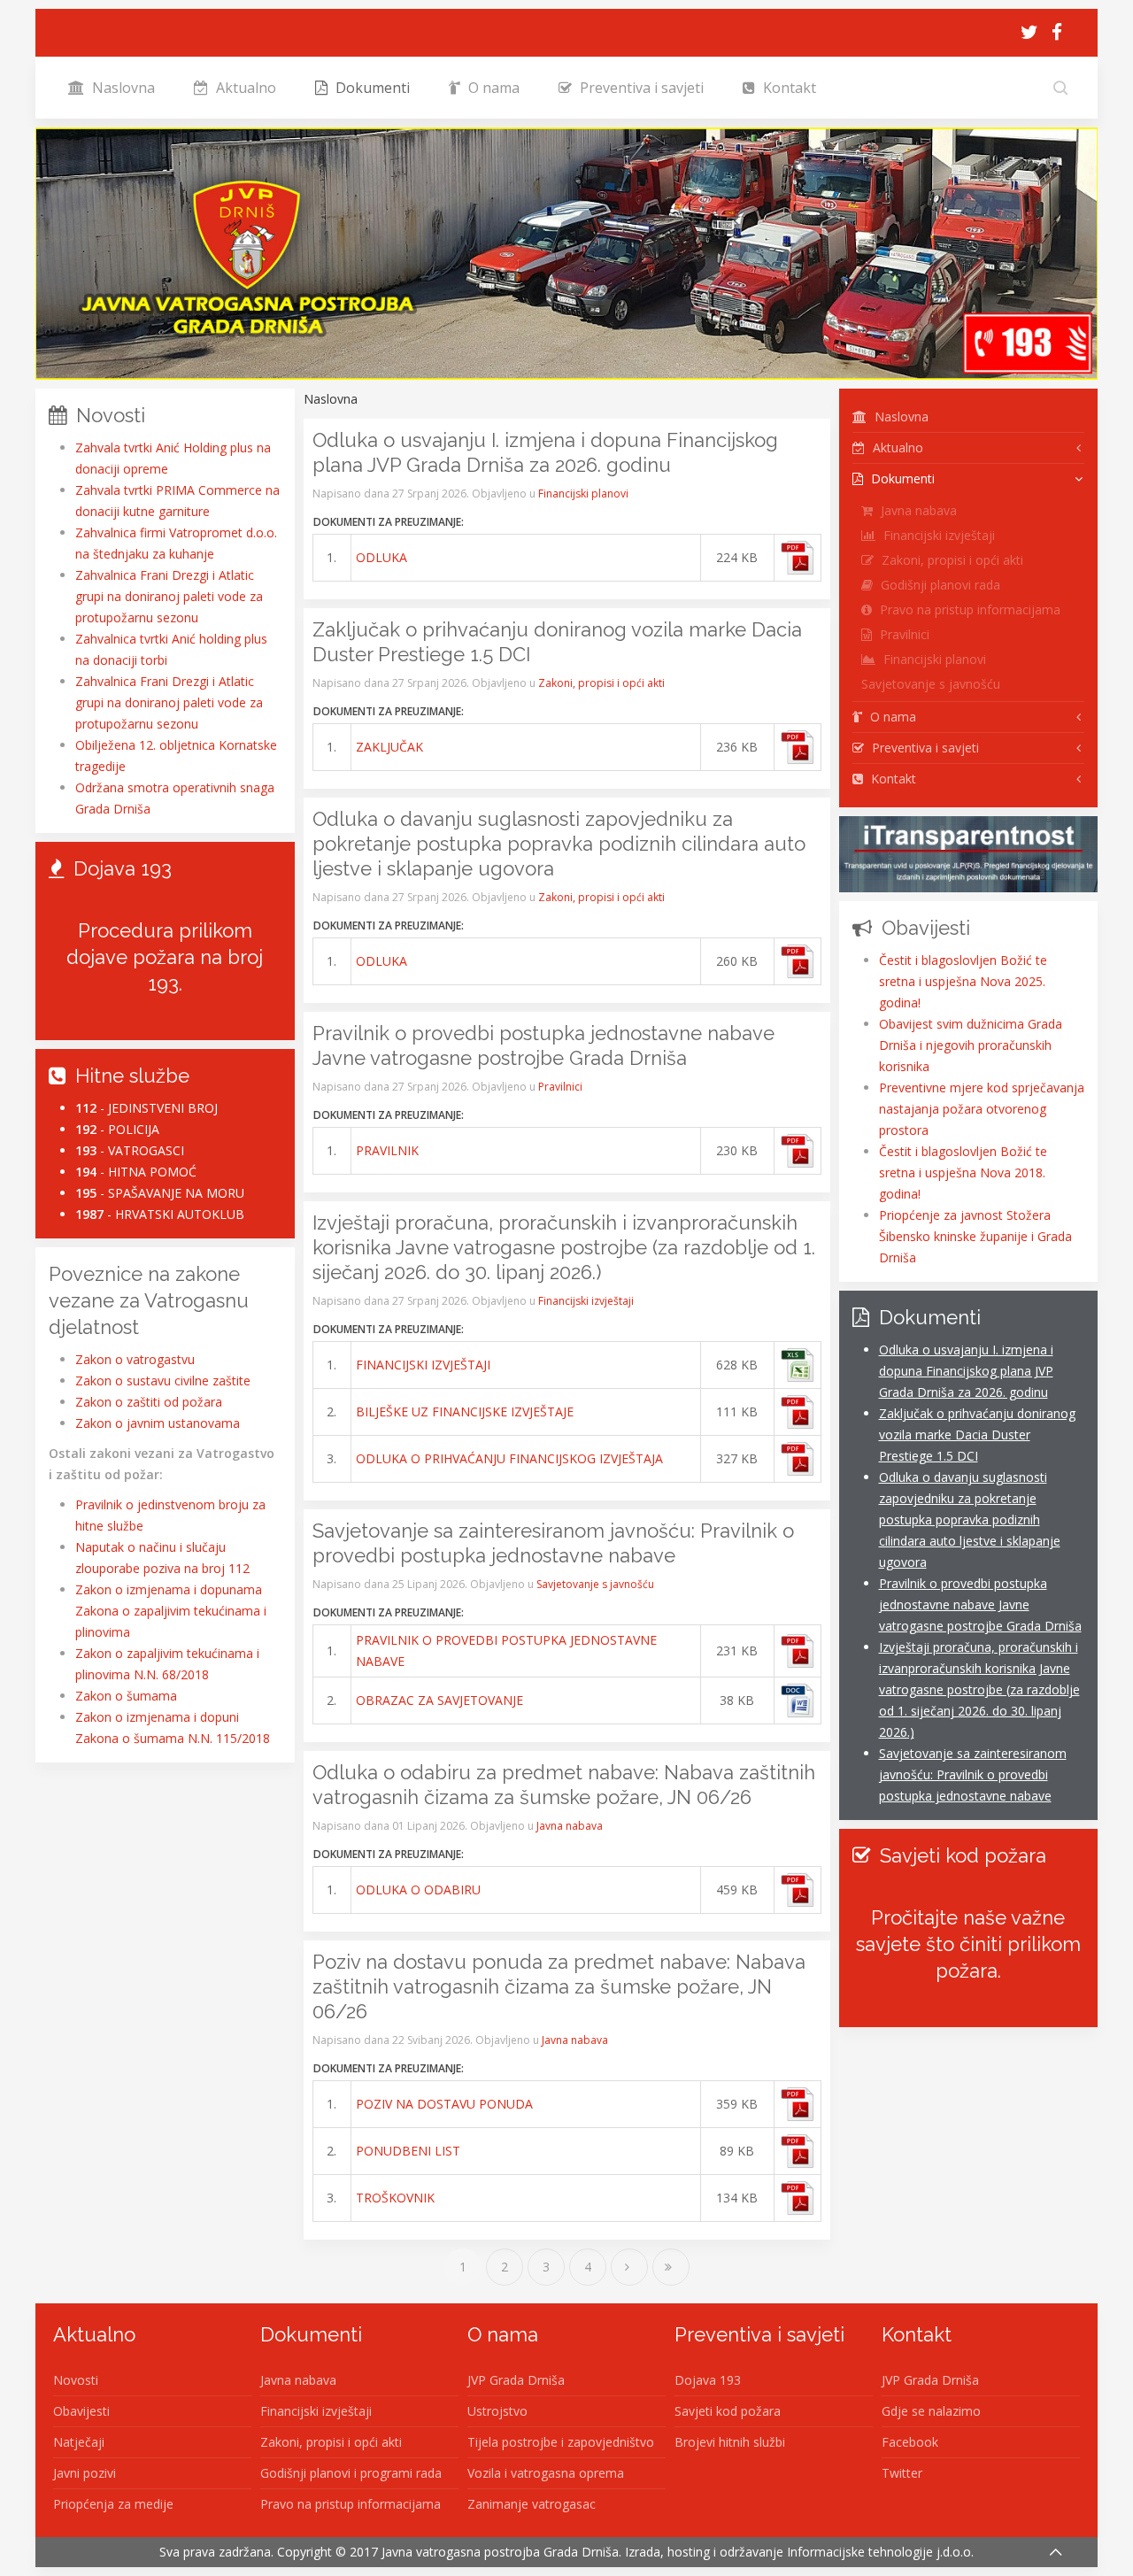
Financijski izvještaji (586, 1301)
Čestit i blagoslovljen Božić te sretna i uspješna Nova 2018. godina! (963, 1172)
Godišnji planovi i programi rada (351, 2473)
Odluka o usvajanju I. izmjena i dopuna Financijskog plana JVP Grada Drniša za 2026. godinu (966, 1371)
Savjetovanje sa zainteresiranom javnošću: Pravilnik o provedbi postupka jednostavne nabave (973, 1774)
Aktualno (244, 88)
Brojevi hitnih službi (730, 2442)
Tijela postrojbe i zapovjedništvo (561, 2442)
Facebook (910, 2442)
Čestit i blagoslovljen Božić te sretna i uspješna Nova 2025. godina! (963, 981)
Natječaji (79, 2442)
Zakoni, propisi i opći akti (601, 683)
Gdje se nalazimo (931, 2411)
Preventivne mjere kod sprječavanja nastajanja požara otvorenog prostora (982, 1109)
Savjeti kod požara (728, 2411)
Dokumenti (371, 88)
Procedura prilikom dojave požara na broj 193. (165, 957)
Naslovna (122, 88)
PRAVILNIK (387, 1150)
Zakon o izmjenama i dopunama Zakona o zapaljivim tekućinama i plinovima (171, 1611)
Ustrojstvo (497, 2411)
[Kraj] (671, 2267)
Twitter (902, 2473)
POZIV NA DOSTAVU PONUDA (444, 2104)
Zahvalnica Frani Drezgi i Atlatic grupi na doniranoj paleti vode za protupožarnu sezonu (169, 596)
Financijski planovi (583, 494)
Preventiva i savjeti (640, 88)
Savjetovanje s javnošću (595, 1584)
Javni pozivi (85, 2473)
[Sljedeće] (629, 2267)
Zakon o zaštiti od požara (149, 1402)
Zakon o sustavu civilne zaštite (163, 1381)
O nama (492, 88)
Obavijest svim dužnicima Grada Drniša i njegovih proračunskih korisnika (971, 1045)
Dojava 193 (708, 2380)
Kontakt (788, 88)
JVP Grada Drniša (516, 2380)
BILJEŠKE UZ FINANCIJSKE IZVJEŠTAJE (465, 1411)
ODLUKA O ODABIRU (418, 1890)
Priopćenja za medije (113, 2504)
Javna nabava (570, 1826)
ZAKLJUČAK (389, 747)
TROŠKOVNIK (395, 2198)
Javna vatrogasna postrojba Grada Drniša (500, 2552)
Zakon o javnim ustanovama (158, 1423)
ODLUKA (382, 557)
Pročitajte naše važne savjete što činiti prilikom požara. (968, 1944)
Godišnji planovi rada (939, 585)
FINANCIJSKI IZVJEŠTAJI (423, 1365)
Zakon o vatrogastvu (135, 1359)
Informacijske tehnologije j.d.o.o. (880, 2552)
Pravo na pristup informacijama (968, 609)
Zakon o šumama (126, 1696)
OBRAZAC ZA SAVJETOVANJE (439, 1700)
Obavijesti (81, 2411)
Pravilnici (560, 1087)
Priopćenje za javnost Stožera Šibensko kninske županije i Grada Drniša (975, 1236)
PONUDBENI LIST (408, 2151)
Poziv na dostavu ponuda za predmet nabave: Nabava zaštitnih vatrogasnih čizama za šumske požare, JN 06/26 (559, 1986)
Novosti (76, 2380)
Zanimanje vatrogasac (532, 2504)
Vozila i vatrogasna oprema (546, 2473)
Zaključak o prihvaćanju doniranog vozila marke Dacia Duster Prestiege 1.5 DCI (977, 1435)
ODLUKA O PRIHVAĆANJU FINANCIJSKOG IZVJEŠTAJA (509, 1458)
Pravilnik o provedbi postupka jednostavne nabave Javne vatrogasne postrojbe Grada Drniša (980, 1604)
